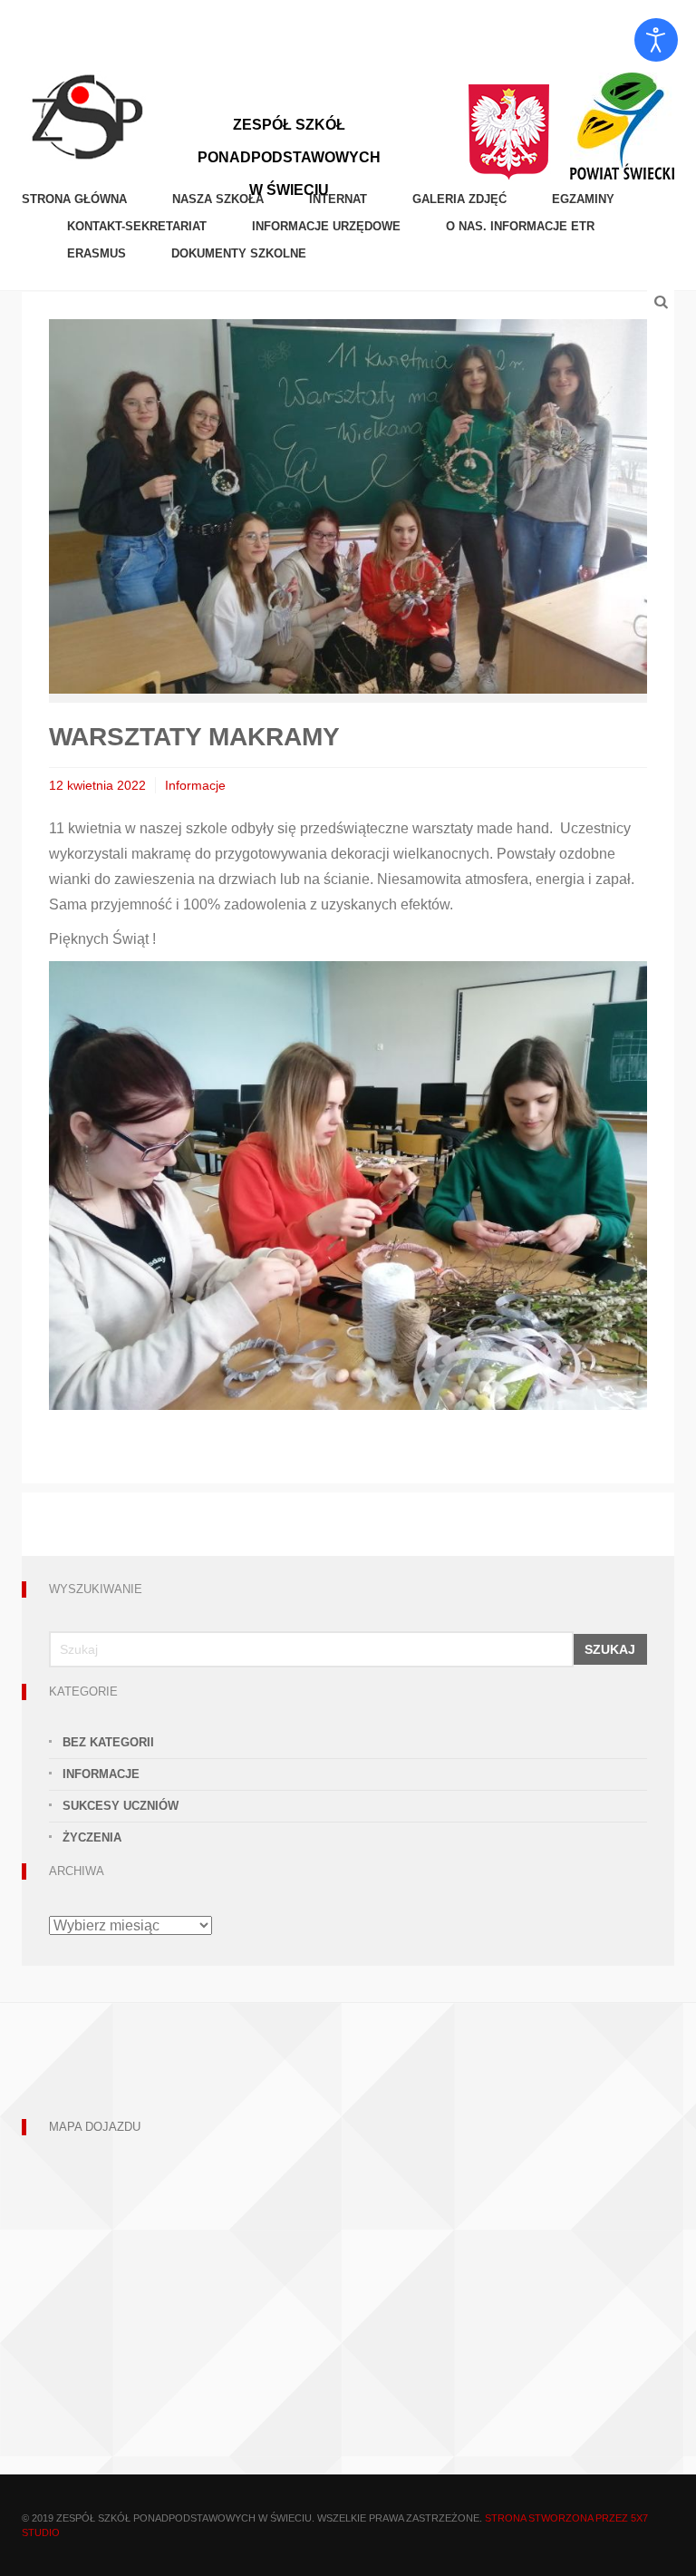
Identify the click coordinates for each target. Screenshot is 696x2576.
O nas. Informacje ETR (520, 226)
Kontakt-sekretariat (137, 226)
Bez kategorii (108, 1742)
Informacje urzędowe (326, 226)
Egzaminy (583, 199)
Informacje (195, 785)
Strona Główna (74, 199)
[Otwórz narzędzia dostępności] (656, 40)
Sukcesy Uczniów (121, 1806)
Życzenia (92, 1837)
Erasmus (97, 253)
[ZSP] (87, 115)
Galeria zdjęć (459, 199)
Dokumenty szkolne (239, 253)
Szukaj (610, 1649)
